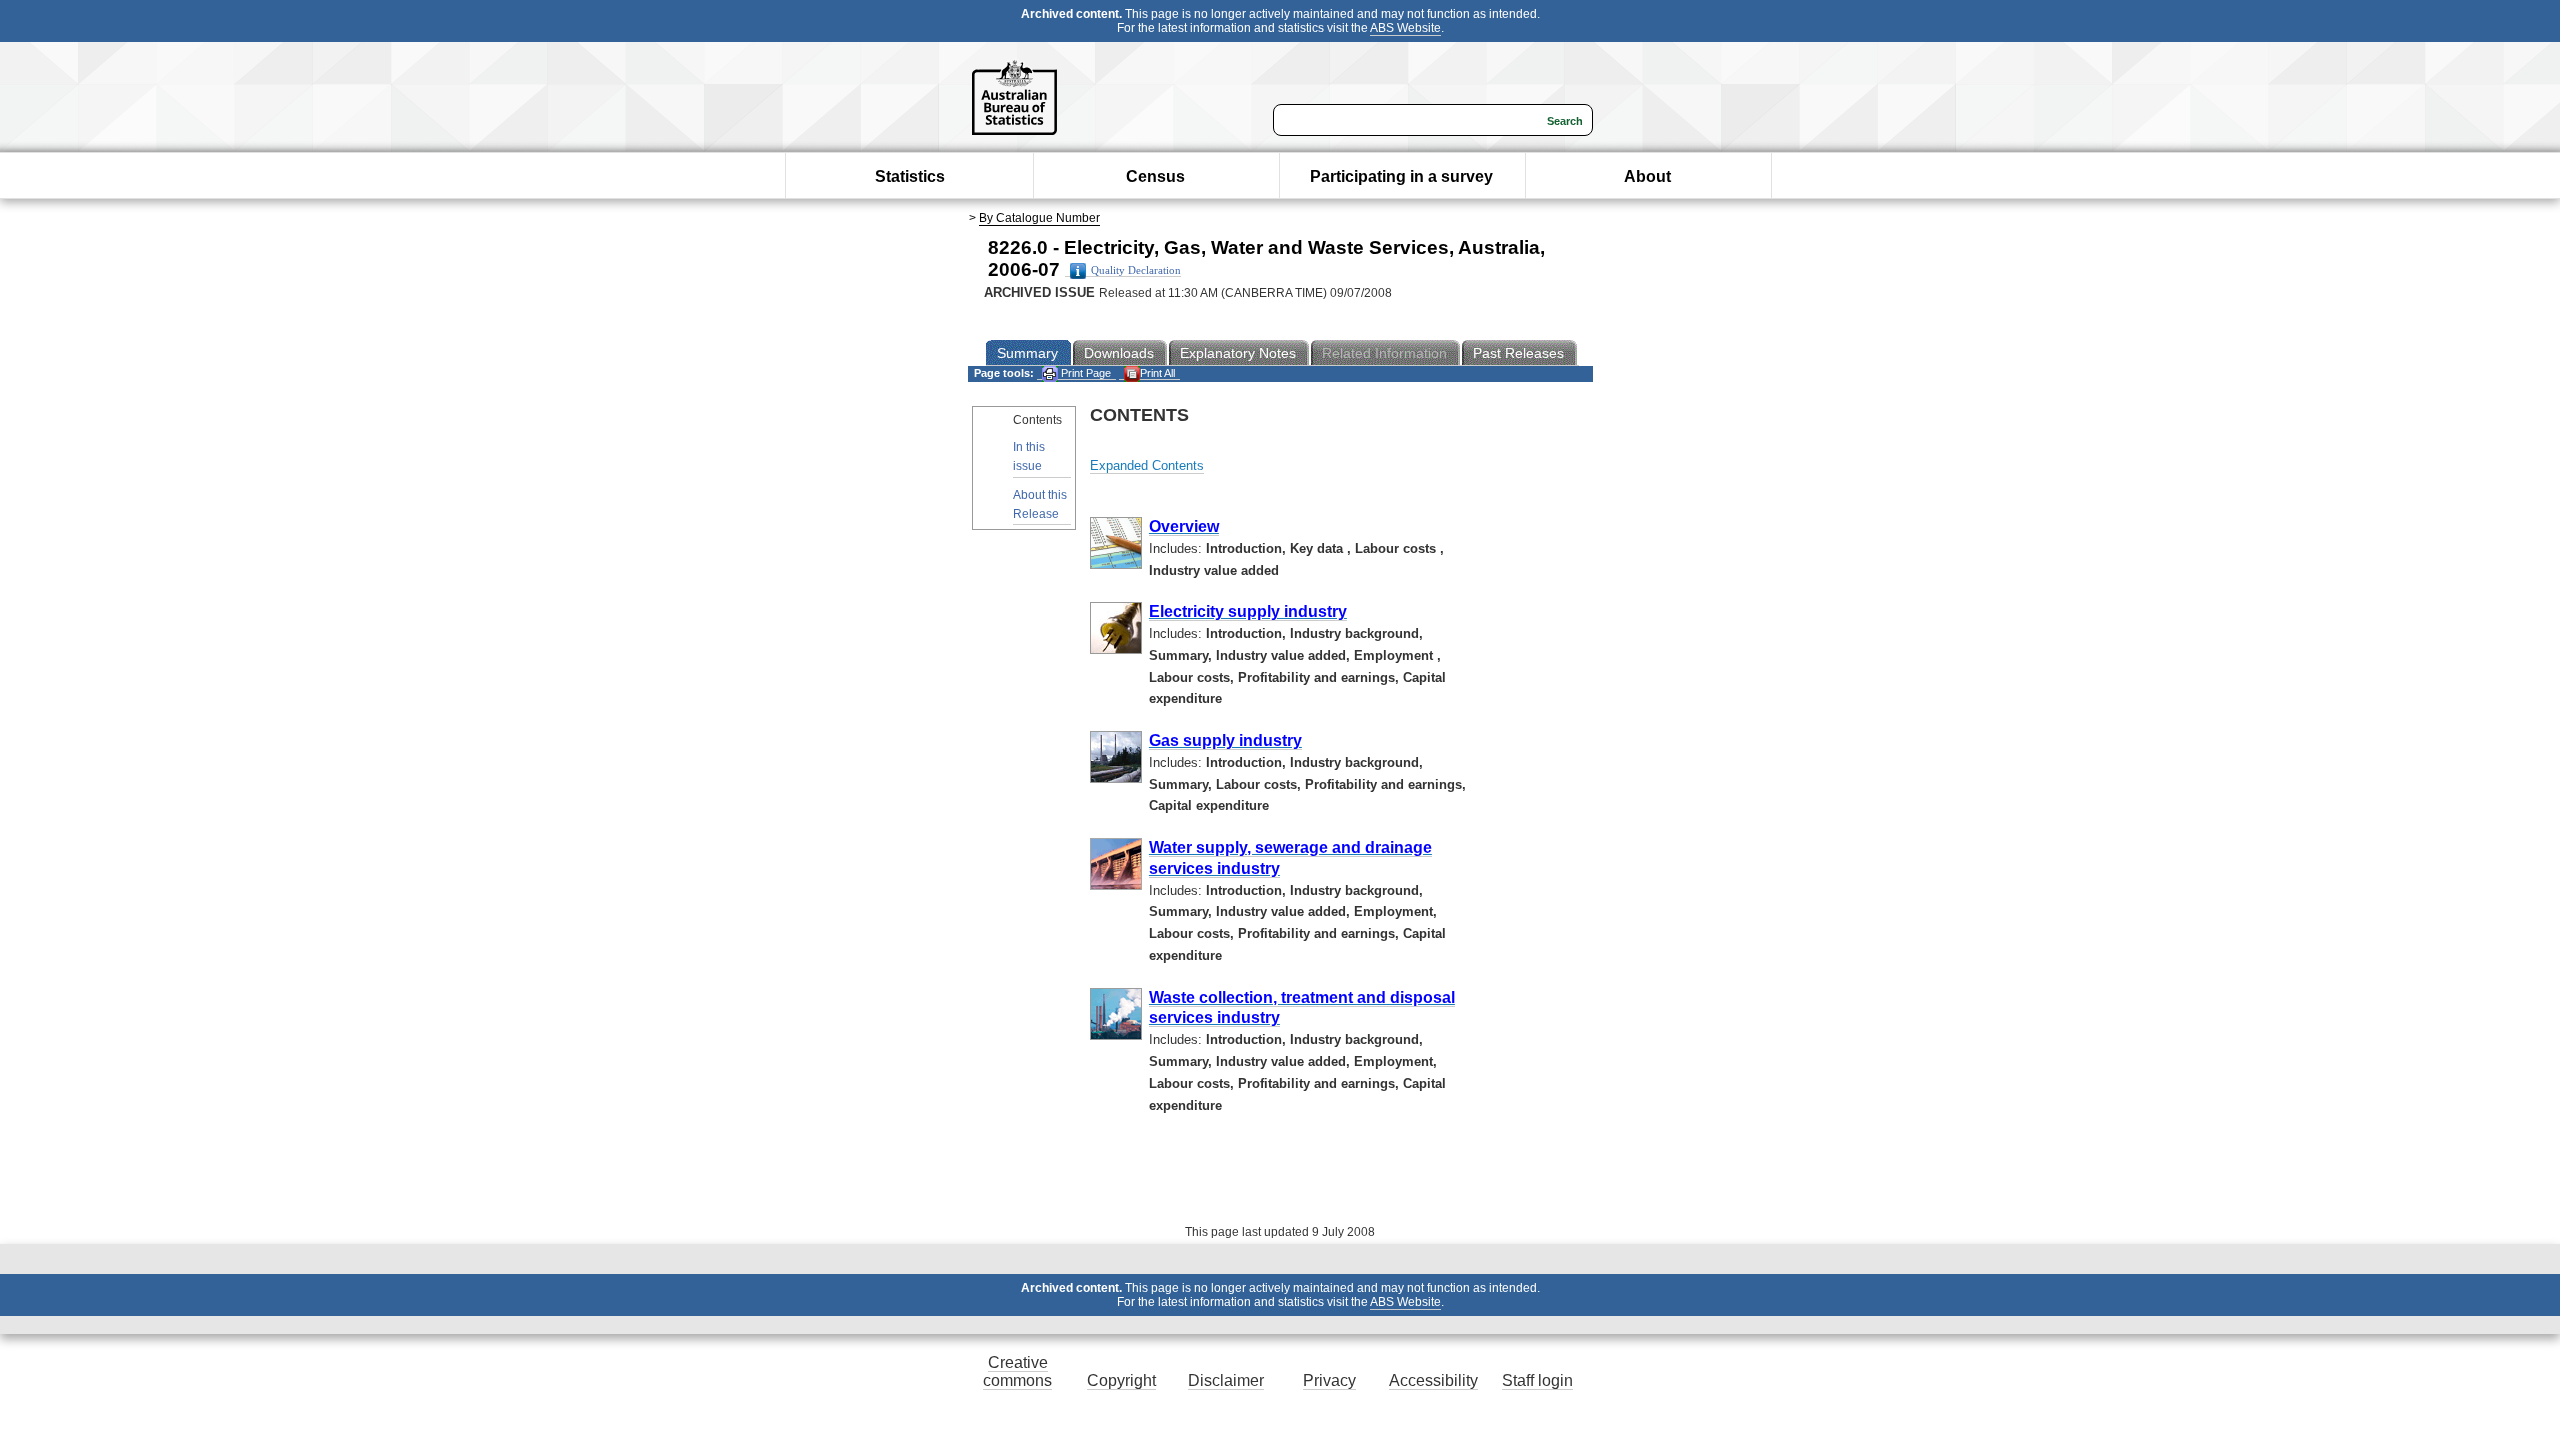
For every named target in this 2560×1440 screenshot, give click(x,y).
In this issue (1029, 456)
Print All (1157, 373)
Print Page (1084, 373)
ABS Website (1405, 28)
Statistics (910, 176)
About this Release (1040, 504)
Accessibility (1433, 1380)
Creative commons (1017, 1371)
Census (1155, 176)
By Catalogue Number (1039, 218)
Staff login (1537, 1380)
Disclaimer (1226, 1380)
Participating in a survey (1401, 176)
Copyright (1121, 1380)
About (1647, 176)
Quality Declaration (1136, 270)
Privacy (1329, 1380)
